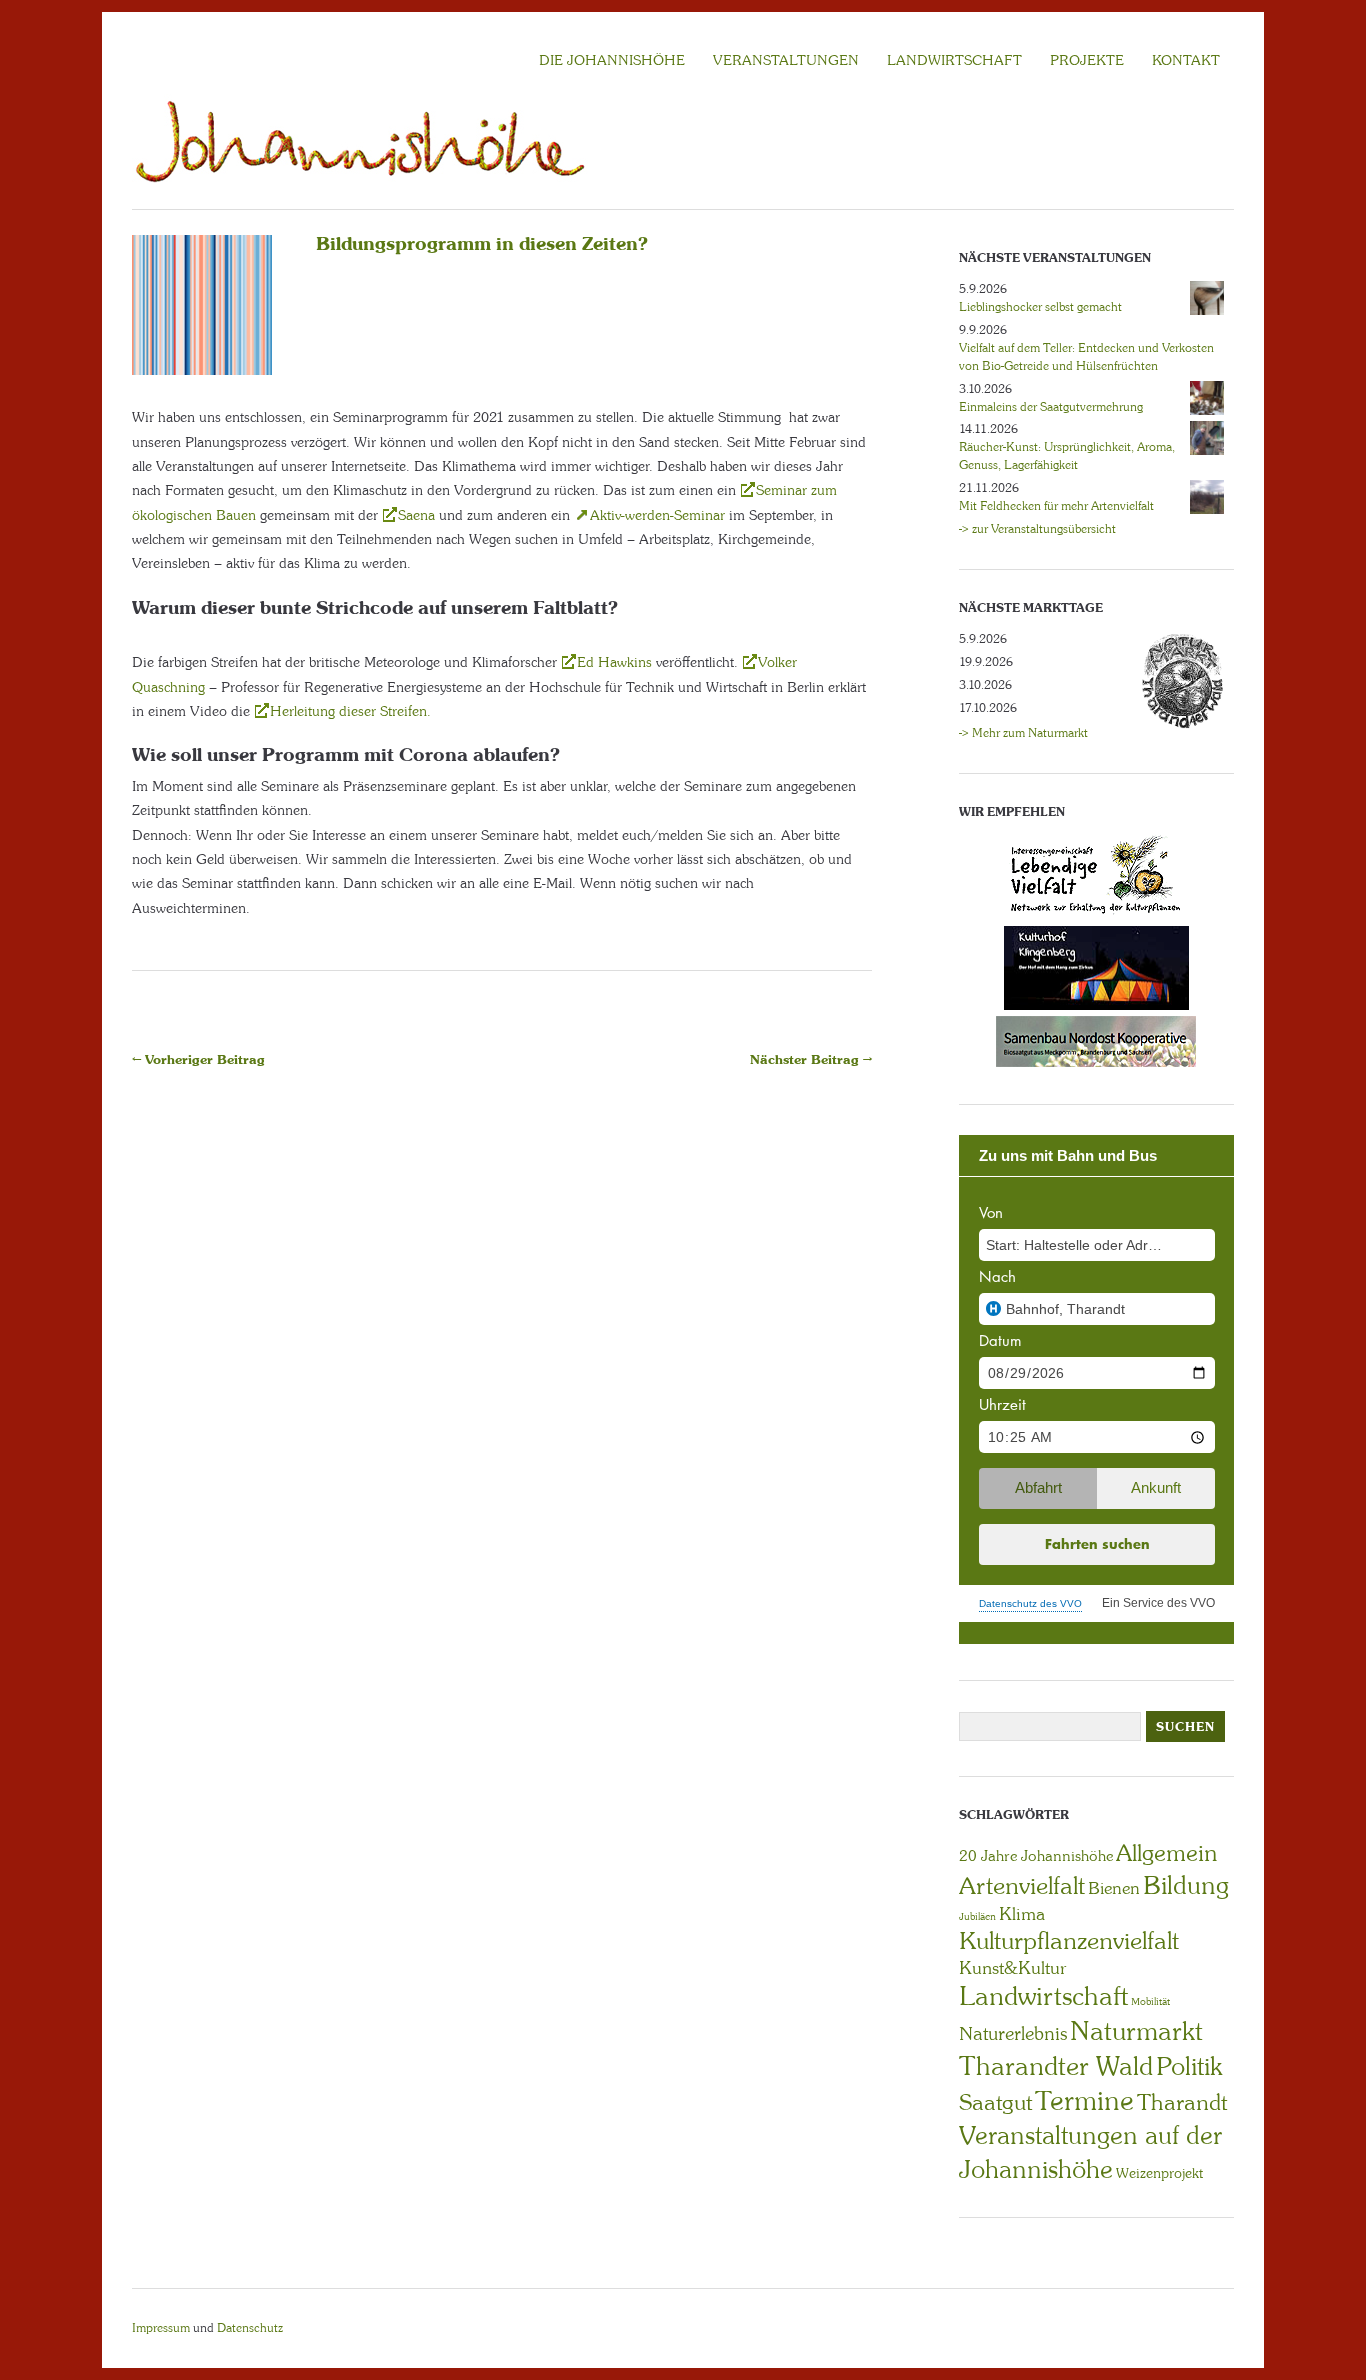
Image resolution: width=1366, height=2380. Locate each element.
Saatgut (995, 2102)
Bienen (1114, 1888)
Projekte (1087, 60)
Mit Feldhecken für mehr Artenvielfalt (1056, 506)
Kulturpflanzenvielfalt (1069, 1940)
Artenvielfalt (1022, 1885)
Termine (1084, 2101)
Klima (1022, 1914)
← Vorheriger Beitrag (198, 1059)
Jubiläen (977, 1916)
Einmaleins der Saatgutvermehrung (1051, 407)
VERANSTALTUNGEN (786, 60)
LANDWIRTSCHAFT (954, 60)
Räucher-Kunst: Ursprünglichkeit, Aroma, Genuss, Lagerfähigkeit (1067, 456)
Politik (1189, 2066)
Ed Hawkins (614, 662)
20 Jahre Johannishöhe (1036, 1856)
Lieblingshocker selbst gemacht (1040, 307)
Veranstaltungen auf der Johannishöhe (1090, 2152)
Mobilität (1150, 2001)
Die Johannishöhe (612, 60)
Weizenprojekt (1159, 2173)
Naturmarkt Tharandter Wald (1081, 2048)
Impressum (161, 2328)
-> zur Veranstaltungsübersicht (1037, 529)
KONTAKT (1186, 60)
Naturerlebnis (1013, 2034)
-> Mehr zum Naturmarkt (1023, 733)
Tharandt (1182, 2102)
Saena (416, 515)
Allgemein (1166, 1853)
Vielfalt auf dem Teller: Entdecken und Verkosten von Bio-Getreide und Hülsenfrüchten (1086, 357)
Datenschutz (250, 2328)
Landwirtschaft (1043, 1996)
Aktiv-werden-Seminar (657, 515)
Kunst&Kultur (1013, 1968)
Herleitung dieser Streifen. (350, 711)
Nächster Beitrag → (811, 1059)
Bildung (1186, 1885)
